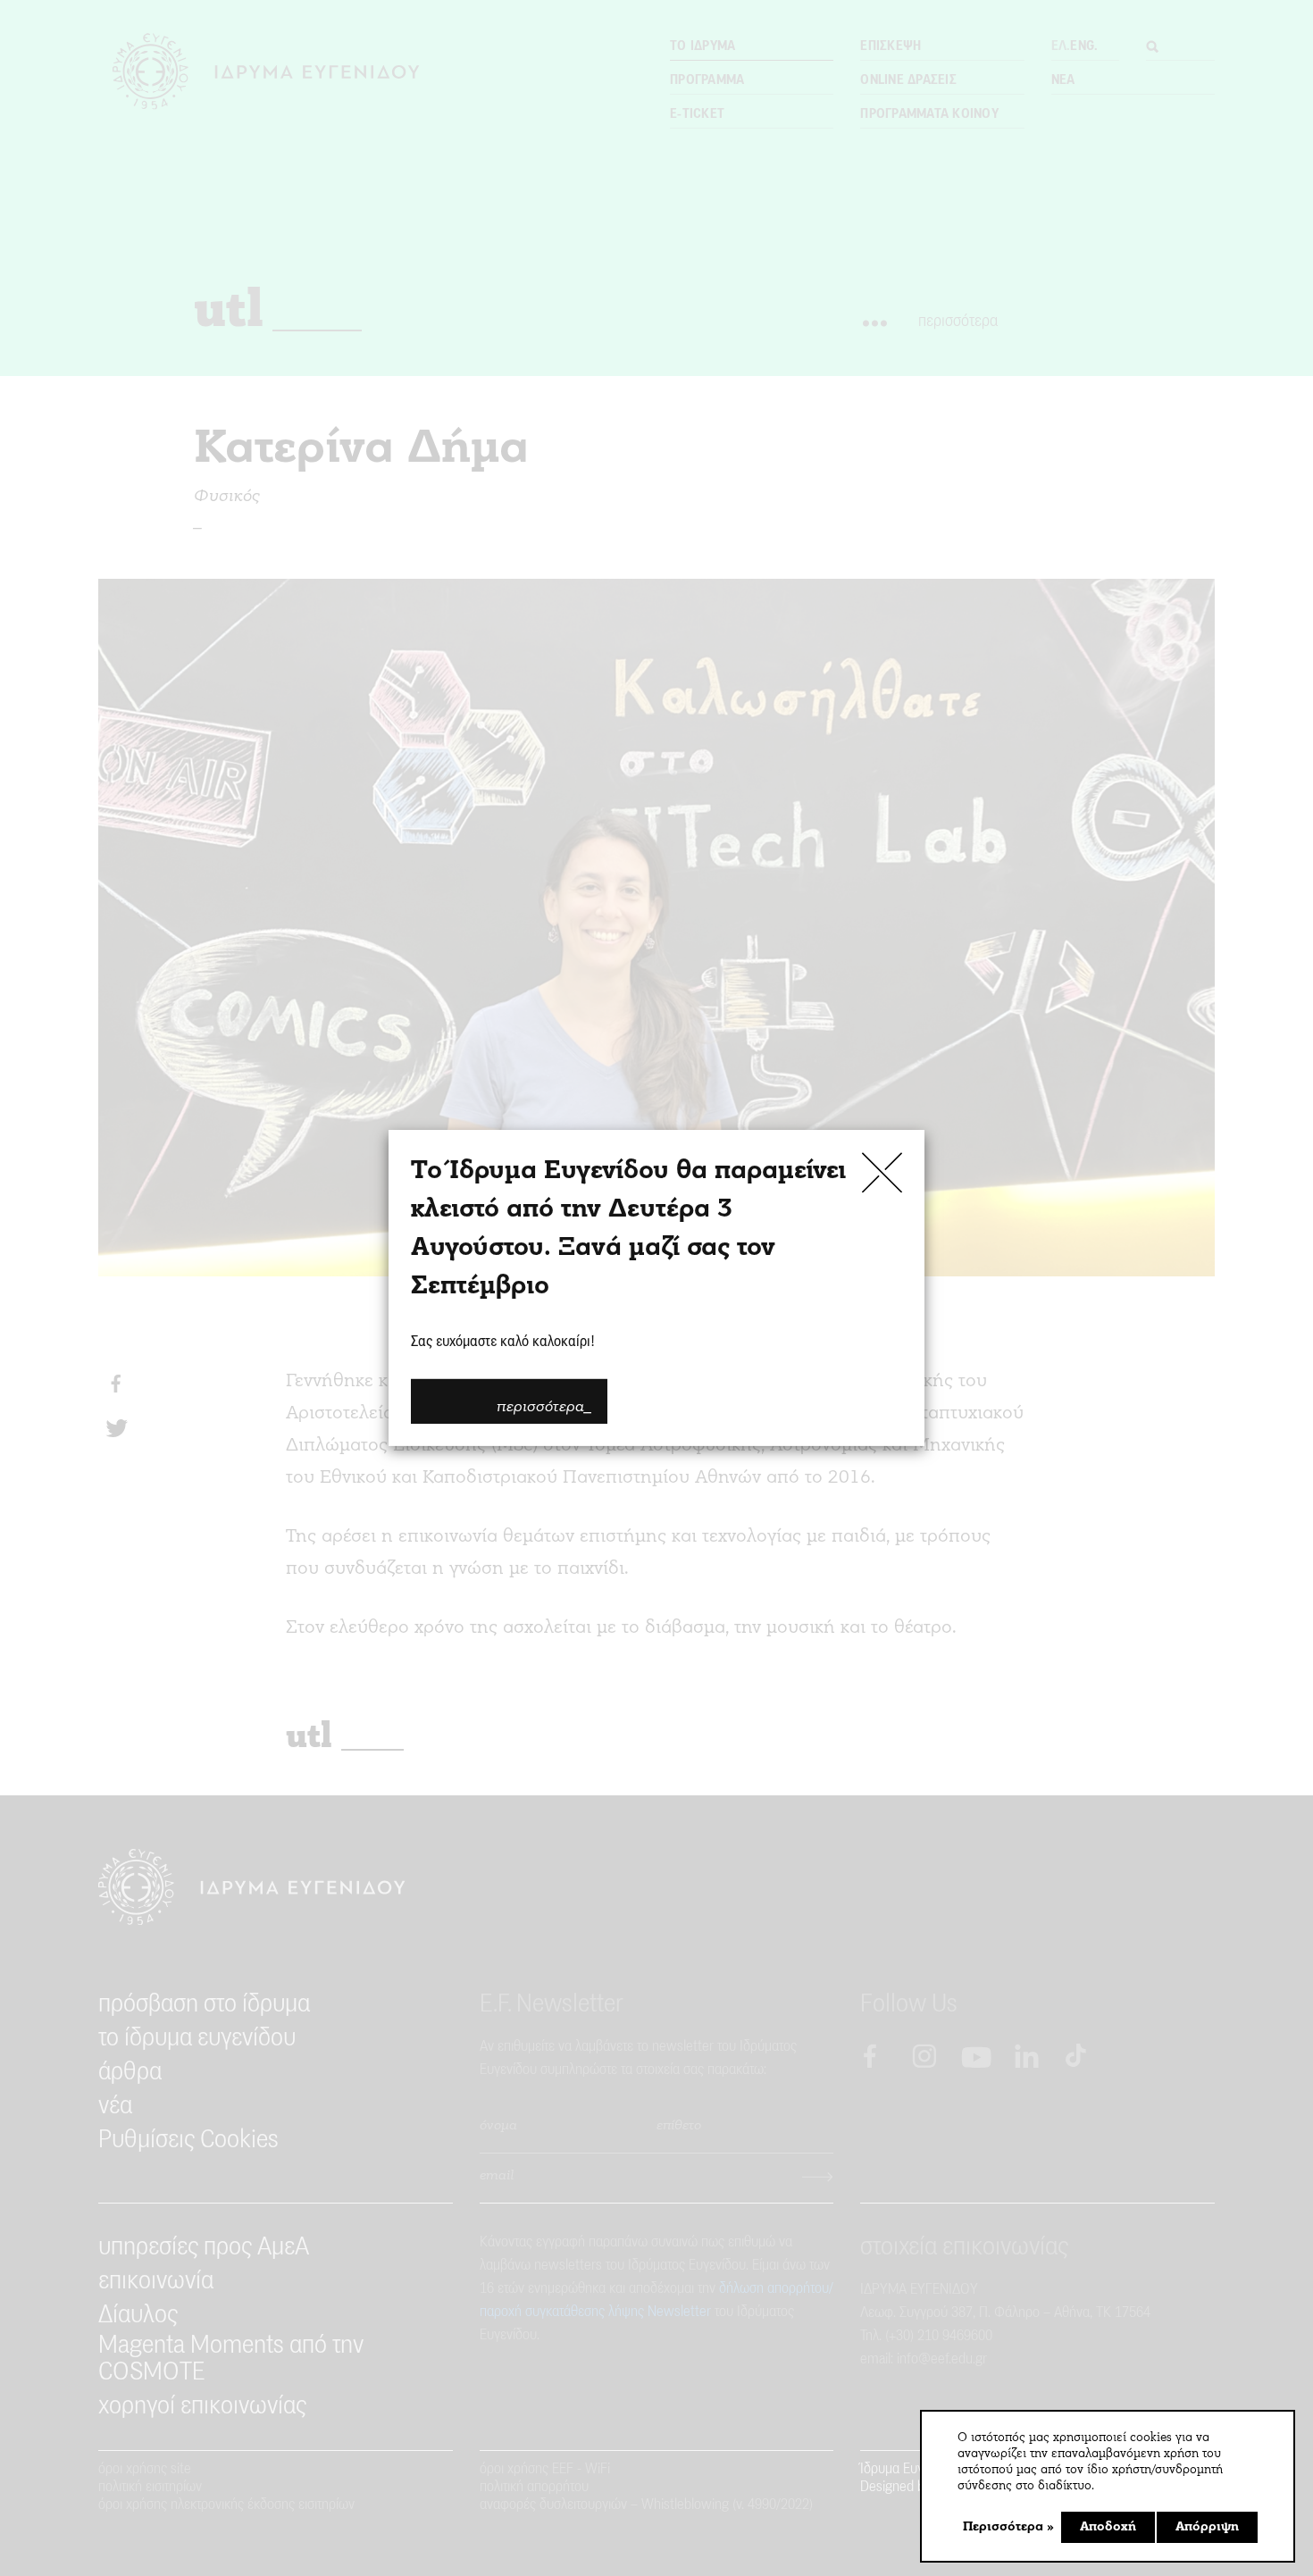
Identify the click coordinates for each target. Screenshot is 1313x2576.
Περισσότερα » (1008, 2527)
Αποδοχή (1108, 2527)
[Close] (882, 1172)
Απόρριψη (1207, 2527)
